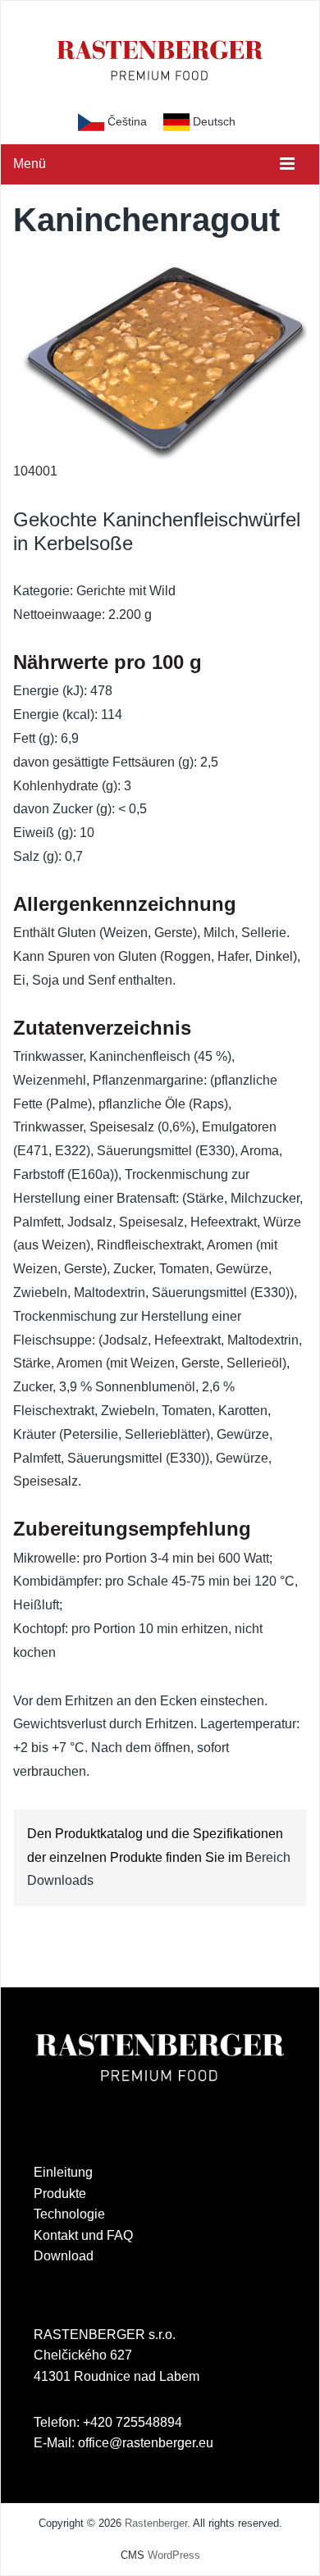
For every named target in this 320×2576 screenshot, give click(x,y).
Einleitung (63, 2172)
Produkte (60, 2194)
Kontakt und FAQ (83, 2235)
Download (64, 2256)
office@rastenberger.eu (146, 2443)
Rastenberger (156, 2523)
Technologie (69, 2214)
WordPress (174, 2555)
